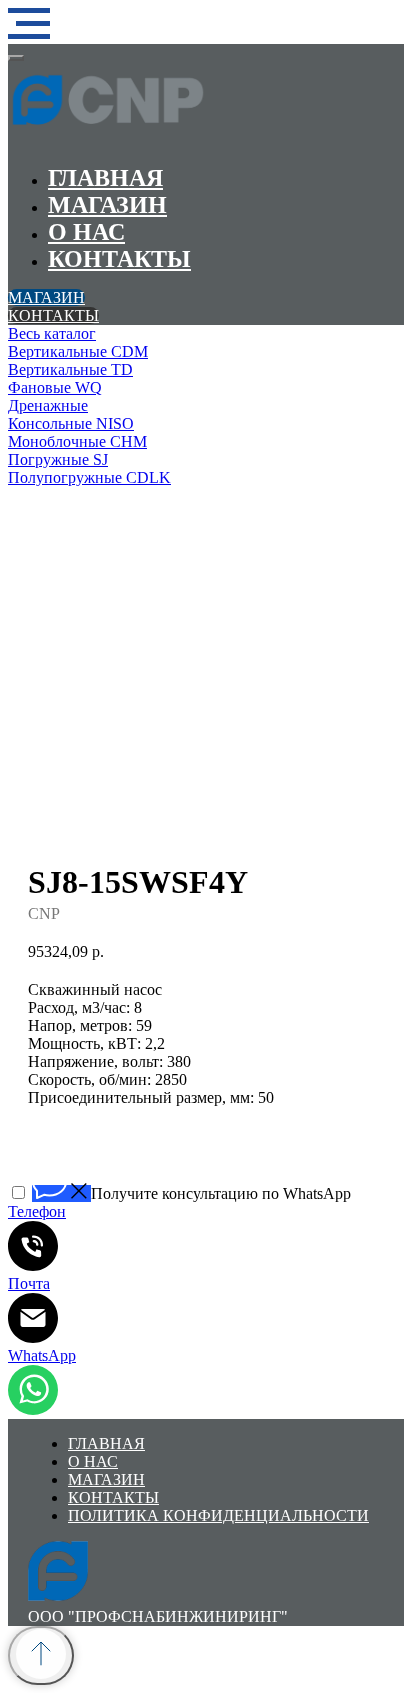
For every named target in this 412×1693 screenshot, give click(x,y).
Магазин (107, 205)
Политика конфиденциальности (218, 1515)
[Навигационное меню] (29, 24)
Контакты (119, 259)
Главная (105, 178)
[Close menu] (16, 58)
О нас (86, 232)
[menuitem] (206, 334)
